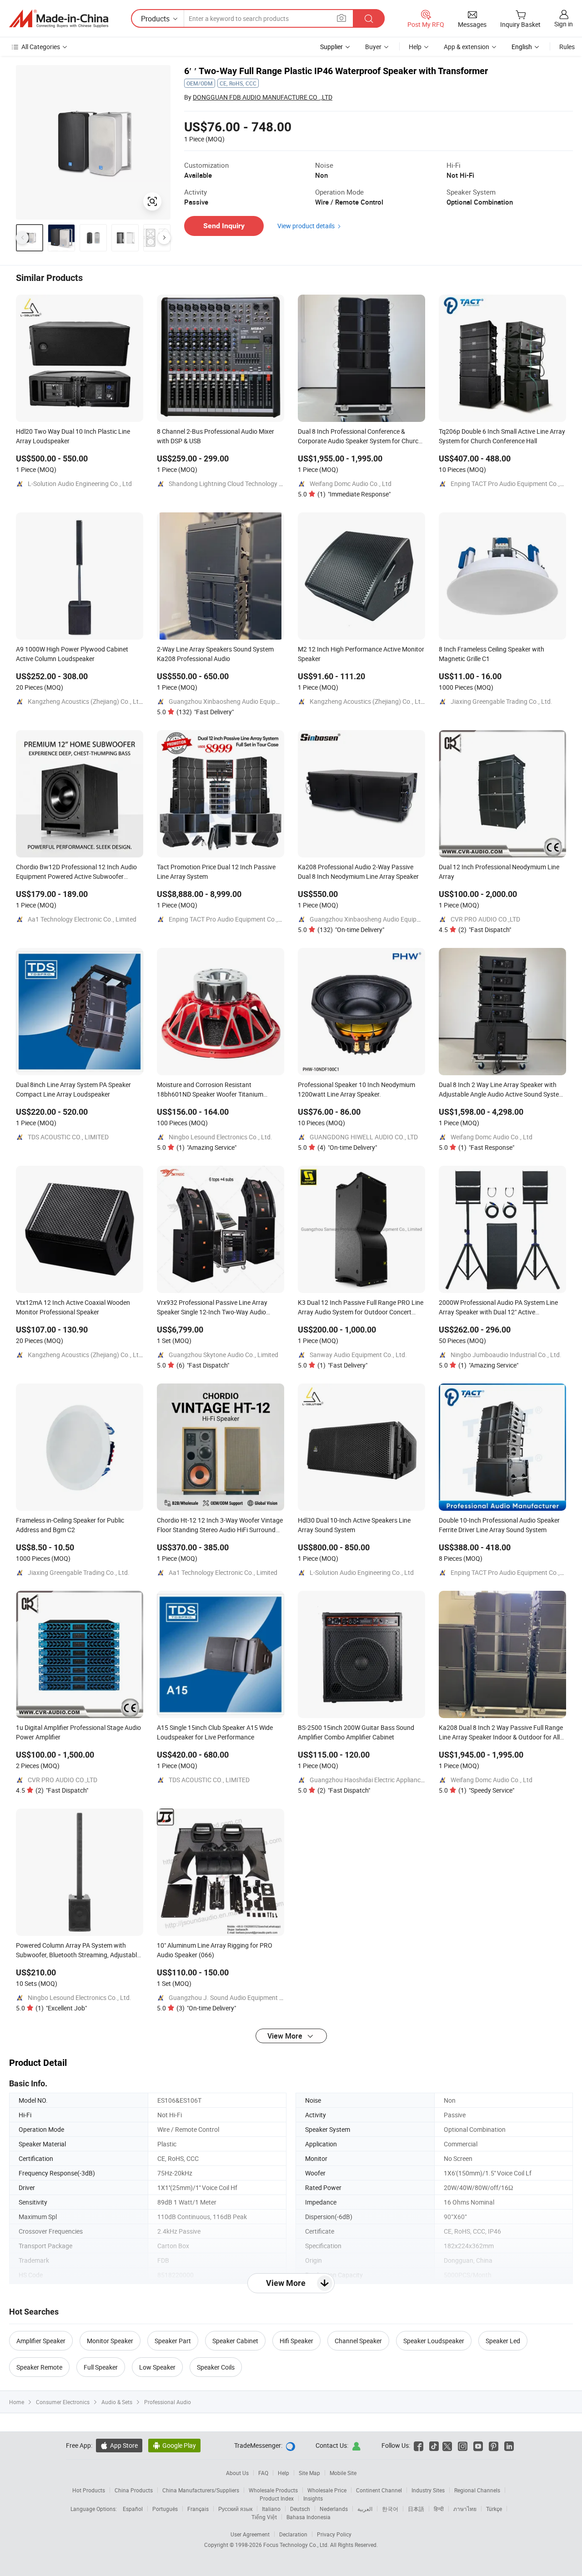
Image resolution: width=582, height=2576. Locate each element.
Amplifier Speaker (41, 2341)
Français (198, 2509)
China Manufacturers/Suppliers (201, 2490)
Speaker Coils (216, 2367)
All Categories (41, 47)
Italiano (271, 2509)
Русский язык (235, 2509)
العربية (365, 2509)
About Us (237, 2473)
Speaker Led (503, 2341)
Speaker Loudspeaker (434, 2341)
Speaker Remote (39, 2367)
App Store (119, 2445)
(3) (206, 2008)
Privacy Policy (334, 2534)
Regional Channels (477, 2490)
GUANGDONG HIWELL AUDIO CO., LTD (364, 1137)
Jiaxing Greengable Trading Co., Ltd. (502, 701)
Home (17, 2402)
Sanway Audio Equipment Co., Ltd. (358, 1355)
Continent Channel (379, 2490)
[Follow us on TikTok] (434, 2445)
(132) (205, 712)
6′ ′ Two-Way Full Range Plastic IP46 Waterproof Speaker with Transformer (336, 71)
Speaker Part (173, 2341)
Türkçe (494, 2509)
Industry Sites (428, 2490)
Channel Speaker (358, 2341)
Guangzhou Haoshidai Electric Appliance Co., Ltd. (379, 1780)
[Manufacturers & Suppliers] (59, 19)
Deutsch (300, 2509)
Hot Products (89, 2490)
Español (133, 2509)
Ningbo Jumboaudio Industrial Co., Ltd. (506, 1355)
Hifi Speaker (296, 2341)
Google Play (174, 2445)
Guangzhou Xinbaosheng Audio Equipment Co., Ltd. (242, 701)
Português (165, 2509)
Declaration (293, 2534)
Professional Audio (168, 2402)
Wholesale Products (273, 2490)
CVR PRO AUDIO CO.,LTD (485, 919)
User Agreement (250, 2534)
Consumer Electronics (63, 2402)
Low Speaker (157, 2367)
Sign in (564, 24)
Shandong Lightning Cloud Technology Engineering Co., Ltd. (253, 484)
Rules (567, 47)
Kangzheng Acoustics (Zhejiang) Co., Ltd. (86, 701)
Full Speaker (101, 2367)
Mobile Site (343, 2473)
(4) (347, 1147)
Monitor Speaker (110, 2341)
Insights (313, 2498)
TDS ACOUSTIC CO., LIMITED (68, 1137)
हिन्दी (439, 2509)
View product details (306, 226)
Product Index (277, 2498)
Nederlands (334, 2509)
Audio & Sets (117, 2402)
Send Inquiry (224, 226)
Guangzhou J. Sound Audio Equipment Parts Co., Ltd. (244, 1997)
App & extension (467, 47)
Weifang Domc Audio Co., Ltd (351, 484)
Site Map (309, 2473)
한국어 (390, 2509)
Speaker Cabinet (235, 2341)
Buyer (373, 47)
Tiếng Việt (264, 2517)
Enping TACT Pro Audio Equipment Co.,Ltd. (511, 484)
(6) (203, 1365)
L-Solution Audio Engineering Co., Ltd (80, 484)
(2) (485, 930)
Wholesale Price (327, 2490)
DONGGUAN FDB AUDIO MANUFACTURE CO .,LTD (263, 97)
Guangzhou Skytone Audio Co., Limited (223, 1355)
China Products (134, 2490)
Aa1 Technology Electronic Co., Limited (82, 919)
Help (415, 47)
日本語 (416, 2509)
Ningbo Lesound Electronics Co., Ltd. (221, 1137)
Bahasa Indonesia (309, 2517)
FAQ (263, 2473)
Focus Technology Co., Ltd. (297, 2545)
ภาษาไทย (465, 2509)
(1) (354, 494)
